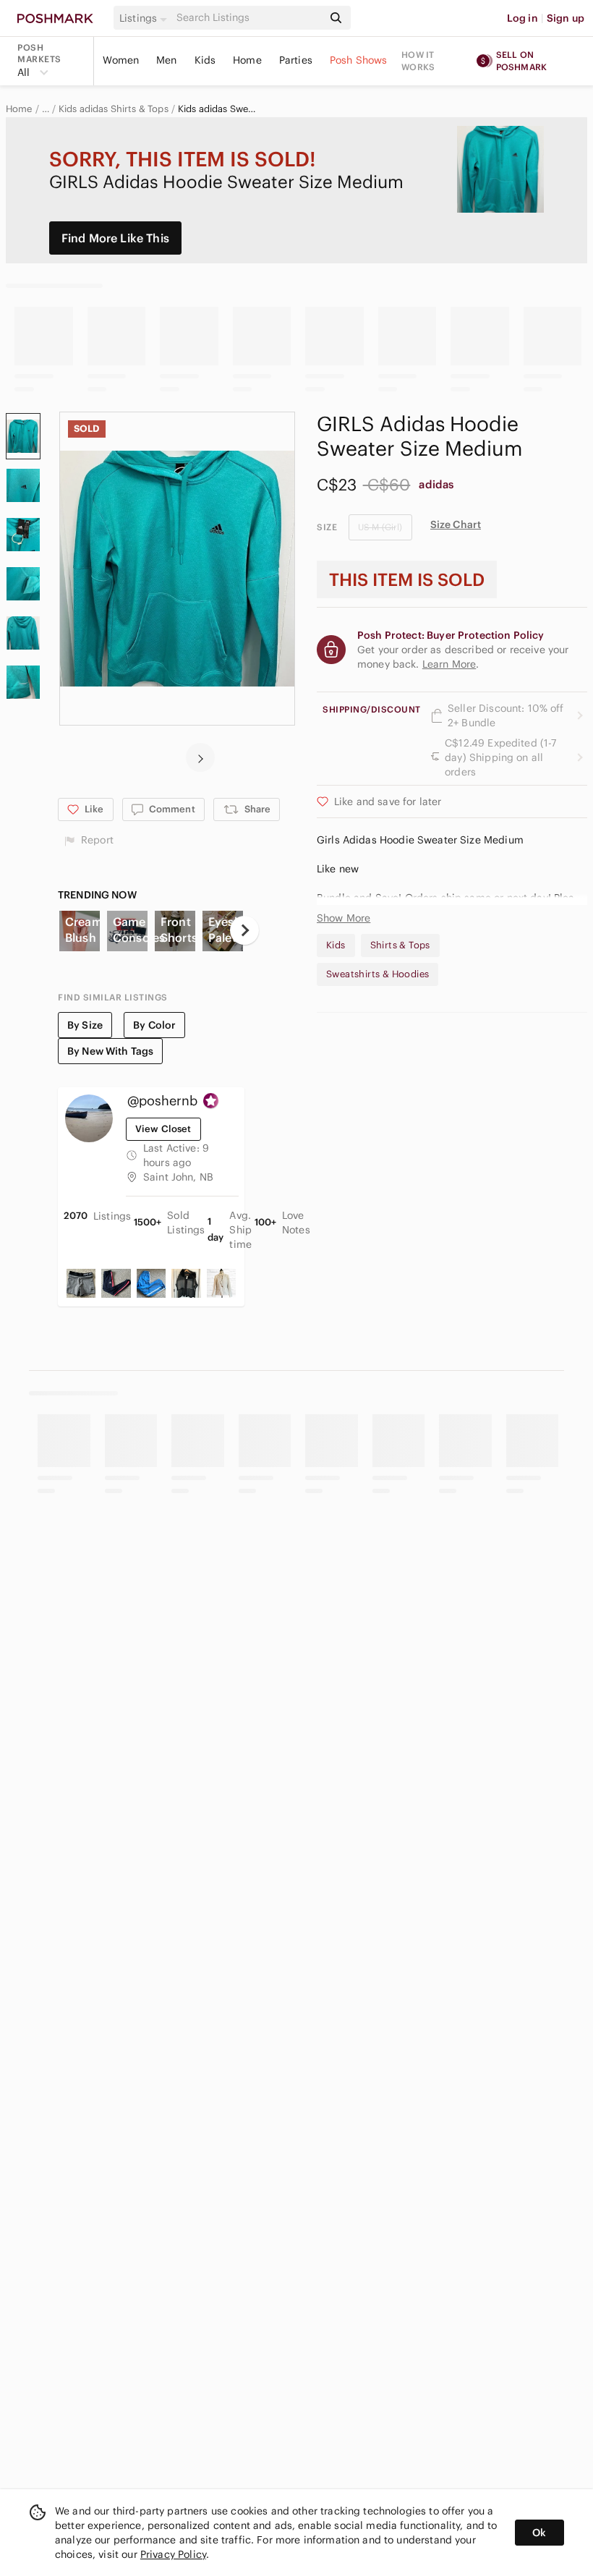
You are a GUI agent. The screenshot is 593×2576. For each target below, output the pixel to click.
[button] (145, 18)
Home (247, 60)
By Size (85, 1025)
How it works (418, 61)
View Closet (163, 1129)
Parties (296, 60)
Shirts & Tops (400, 945)
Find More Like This (115, 238)
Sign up (566, 18)
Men (166, 60)
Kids (205, 60)
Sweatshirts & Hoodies (377, 974)
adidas (436, 484)
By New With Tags (110, 1051)
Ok (539, 2533)
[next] (200, 757)
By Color (154, 1025)
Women (121, 60)
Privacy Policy (173, 2554)
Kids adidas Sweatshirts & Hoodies (219, 109)
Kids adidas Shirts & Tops (114, 109)
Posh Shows (359, 60)
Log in (522, 18)
